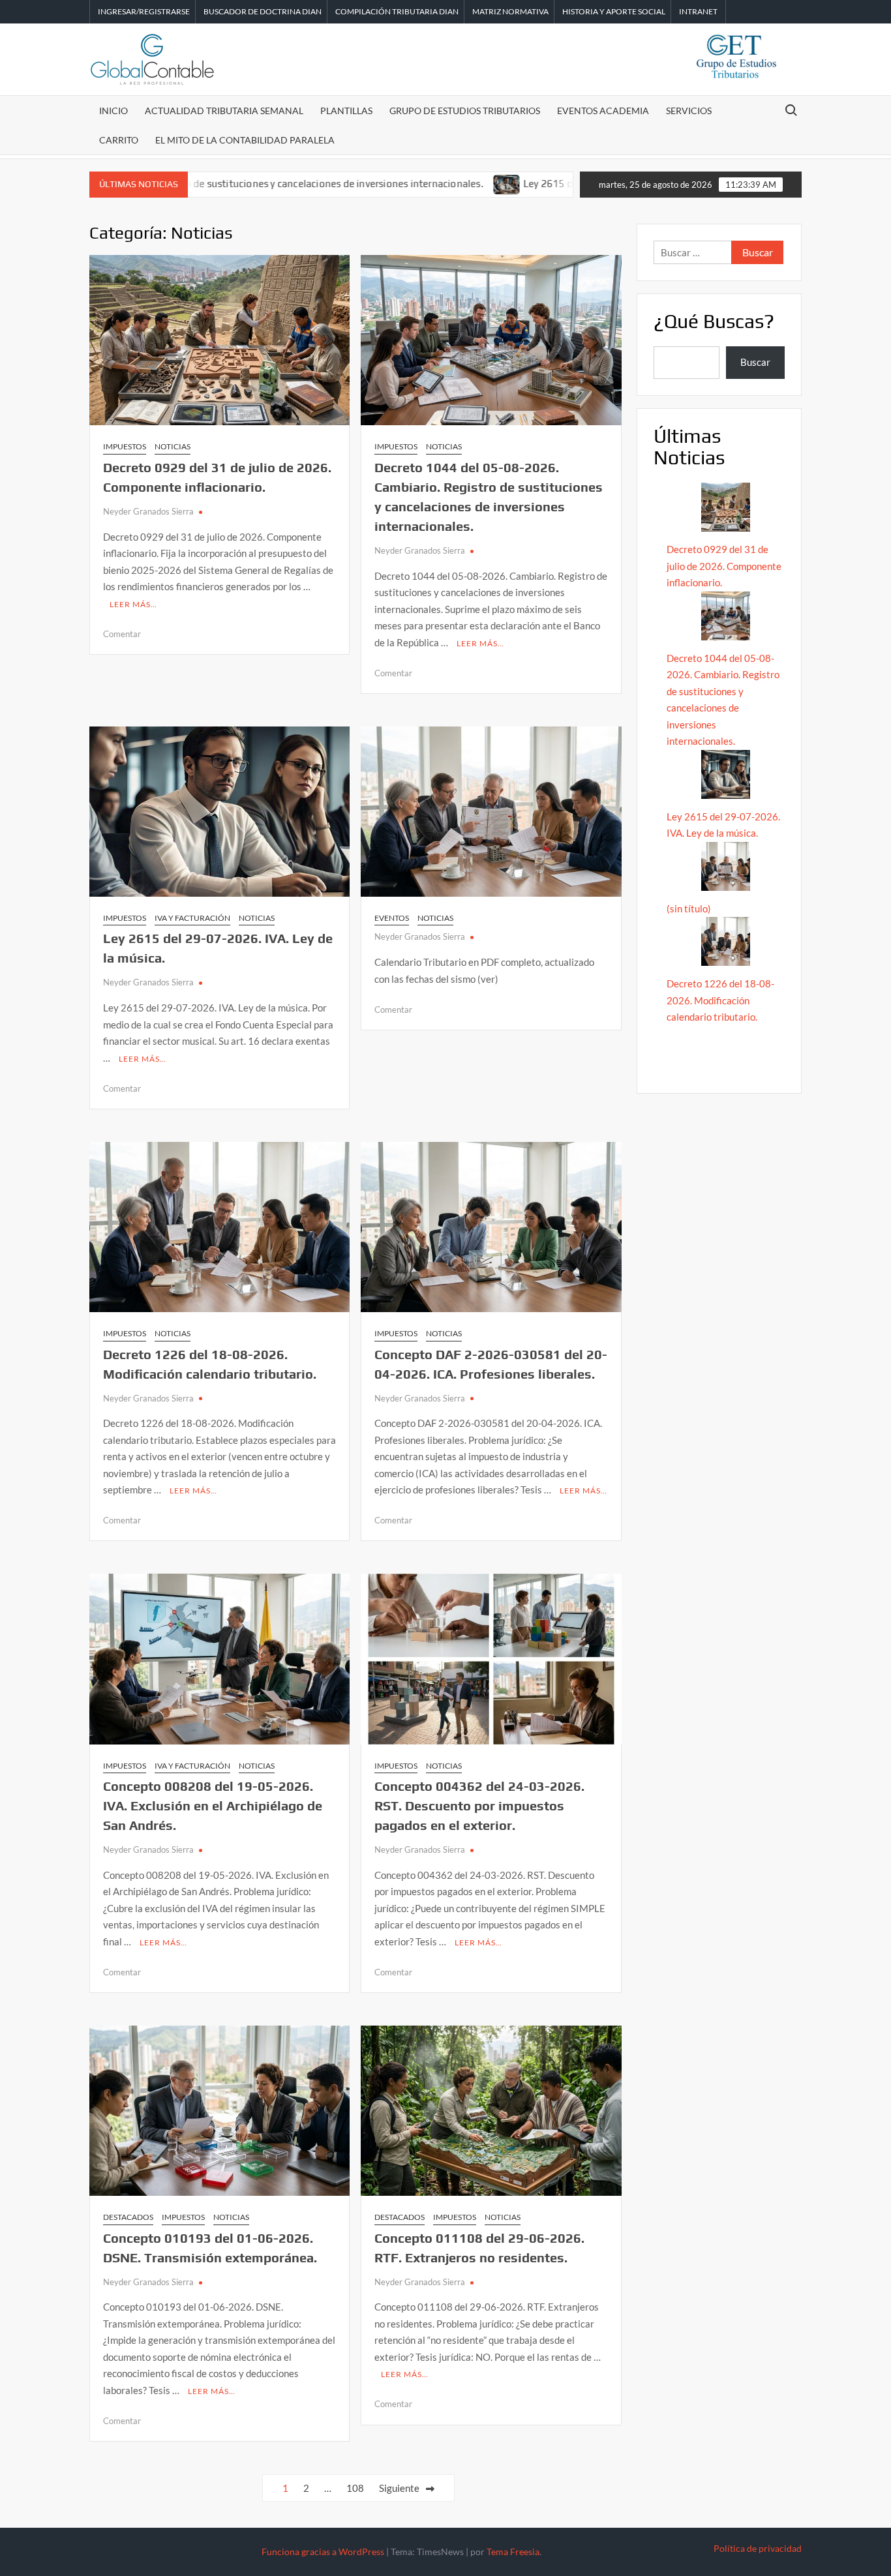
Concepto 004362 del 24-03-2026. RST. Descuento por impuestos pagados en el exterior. (479, 1805)
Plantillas (346, 111)
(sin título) (689, 908)
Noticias (173, 446)
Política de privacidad (758, 2548)
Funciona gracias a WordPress (323, 2552)
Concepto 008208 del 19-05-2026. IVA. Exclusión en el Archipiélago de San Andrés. (213, 1805)
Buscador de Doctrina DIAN (263, 11)
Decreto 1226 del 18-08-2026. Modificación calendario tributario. (720, 1000)
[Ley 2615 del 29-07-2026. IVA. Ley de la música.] (427, 183)
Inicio (113, 111)
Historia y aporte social (614, 11)
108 (355, 2488)
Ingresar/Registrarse (144, 11)
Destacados (128, 2217)
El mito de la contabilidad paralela (245, 140)
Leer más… (133, 604)
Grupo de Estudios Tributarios (465, 111)
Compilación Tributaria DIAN (397, 11)
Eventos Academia (603, 111)
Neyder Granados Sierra (148, 511)
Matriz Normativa (510, 11)
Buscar (755, 362)
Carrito (119, 140)
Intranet (698, 11)
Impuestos (125, 446)
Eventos (392, 918)
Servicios (689, 111)
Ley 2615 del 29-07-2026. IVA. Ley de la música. (551, 184)
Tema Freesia (513, 2552)
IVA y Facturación (192, 918)
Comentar (122, 634)
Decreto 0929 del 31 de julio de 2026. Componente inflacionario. (724, 566)
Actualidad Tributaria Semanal (224, 111)
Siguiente (399, 2488)
